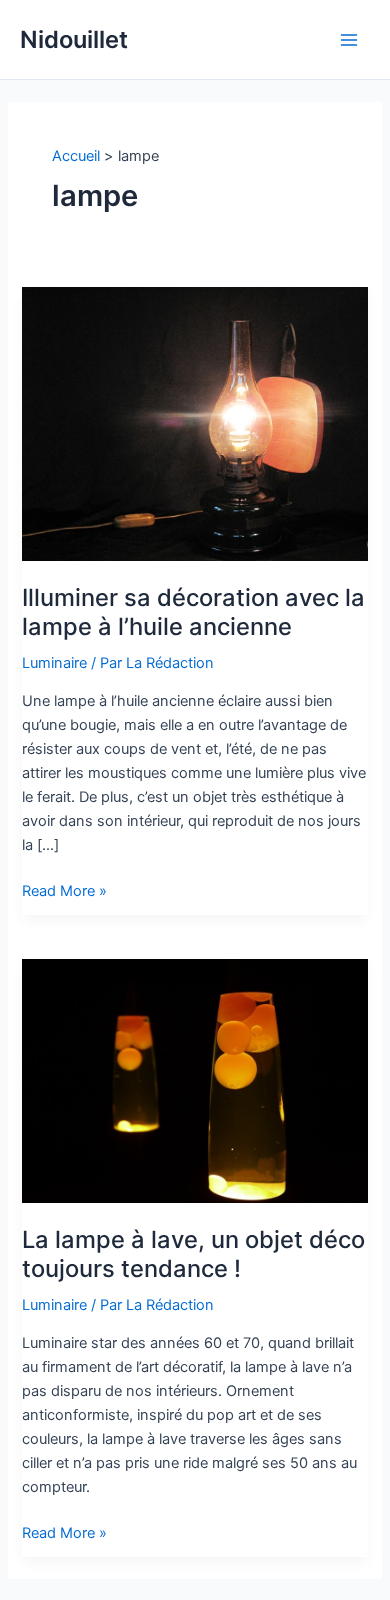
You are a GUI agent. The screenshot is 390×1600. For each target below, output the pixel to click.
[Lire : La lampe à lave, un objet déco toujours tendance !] (194, 1080)
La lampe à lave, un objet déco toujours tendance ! (193, 1254)
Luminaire (54, 663)
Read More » (64, 892)
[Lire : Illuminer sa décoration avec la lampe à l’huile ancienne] (194, 423)
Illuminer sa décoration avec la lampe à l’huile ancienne (193, 612)
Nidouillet (74, 39)
